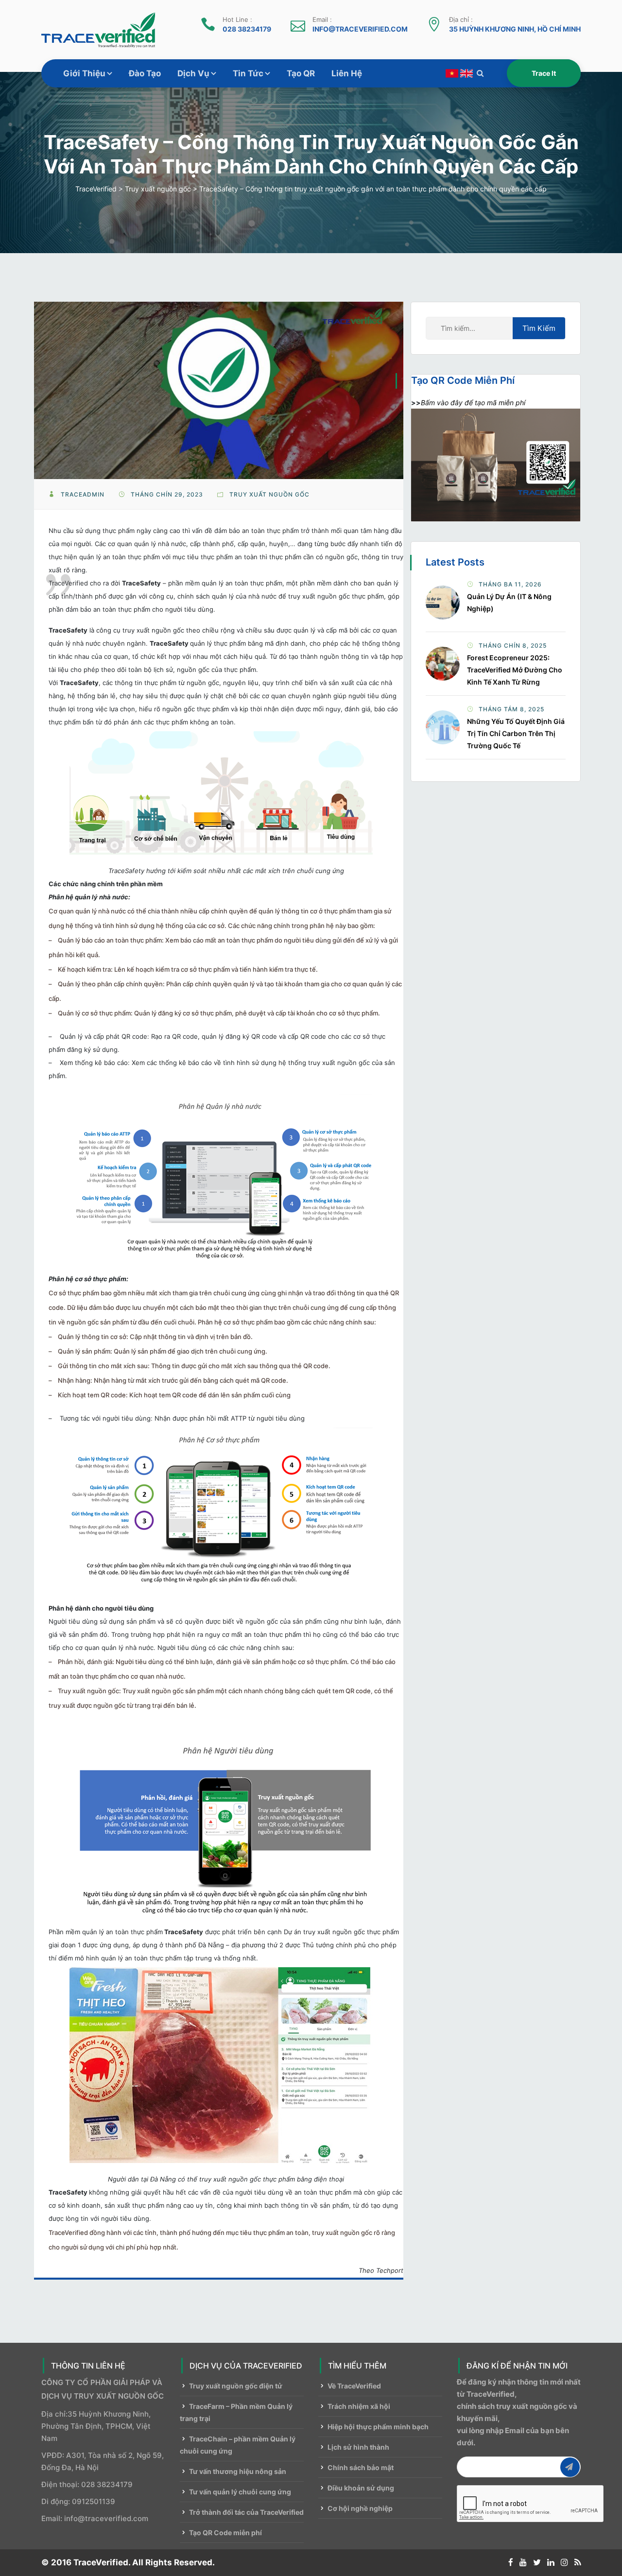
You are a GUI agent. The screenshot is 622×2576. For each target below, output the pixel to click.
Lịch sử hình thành (358, 2447)
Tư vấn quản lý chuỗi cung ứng (240, 2492)
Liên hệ (347, 73)
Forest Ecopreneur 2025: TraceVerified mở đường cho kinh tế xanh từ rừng (515, 670)
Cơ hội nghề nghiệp (360, 2508)
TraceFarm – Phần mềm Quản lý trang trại (236, 2412)
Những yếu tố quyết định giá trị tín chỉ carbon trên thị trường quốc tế (516, 733)
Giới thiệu (84, 73)
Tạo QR (301, 73)
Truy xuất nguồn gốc (269, 494)
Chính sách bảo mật (361, 2467)
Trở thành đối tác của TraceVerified (246, 2512)
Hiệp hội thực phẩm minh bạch (378, 2427)
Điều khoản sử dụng (361, 2488)
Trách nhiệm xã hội (359, 2406)
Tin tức (248, 73)
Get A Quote (544, 73)
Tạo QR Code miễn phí (225, 2533)
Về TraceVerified (354, 2386)
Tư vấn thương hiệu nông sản (238, 2471)
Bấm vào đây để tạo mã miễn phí (473, 403)
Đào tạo (145, 73)
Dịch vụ (193, 73)
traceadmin (83, 494)
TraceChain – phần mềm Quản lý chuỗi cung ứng (238, 2445)
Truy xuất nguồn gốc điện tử (236, 2386)
